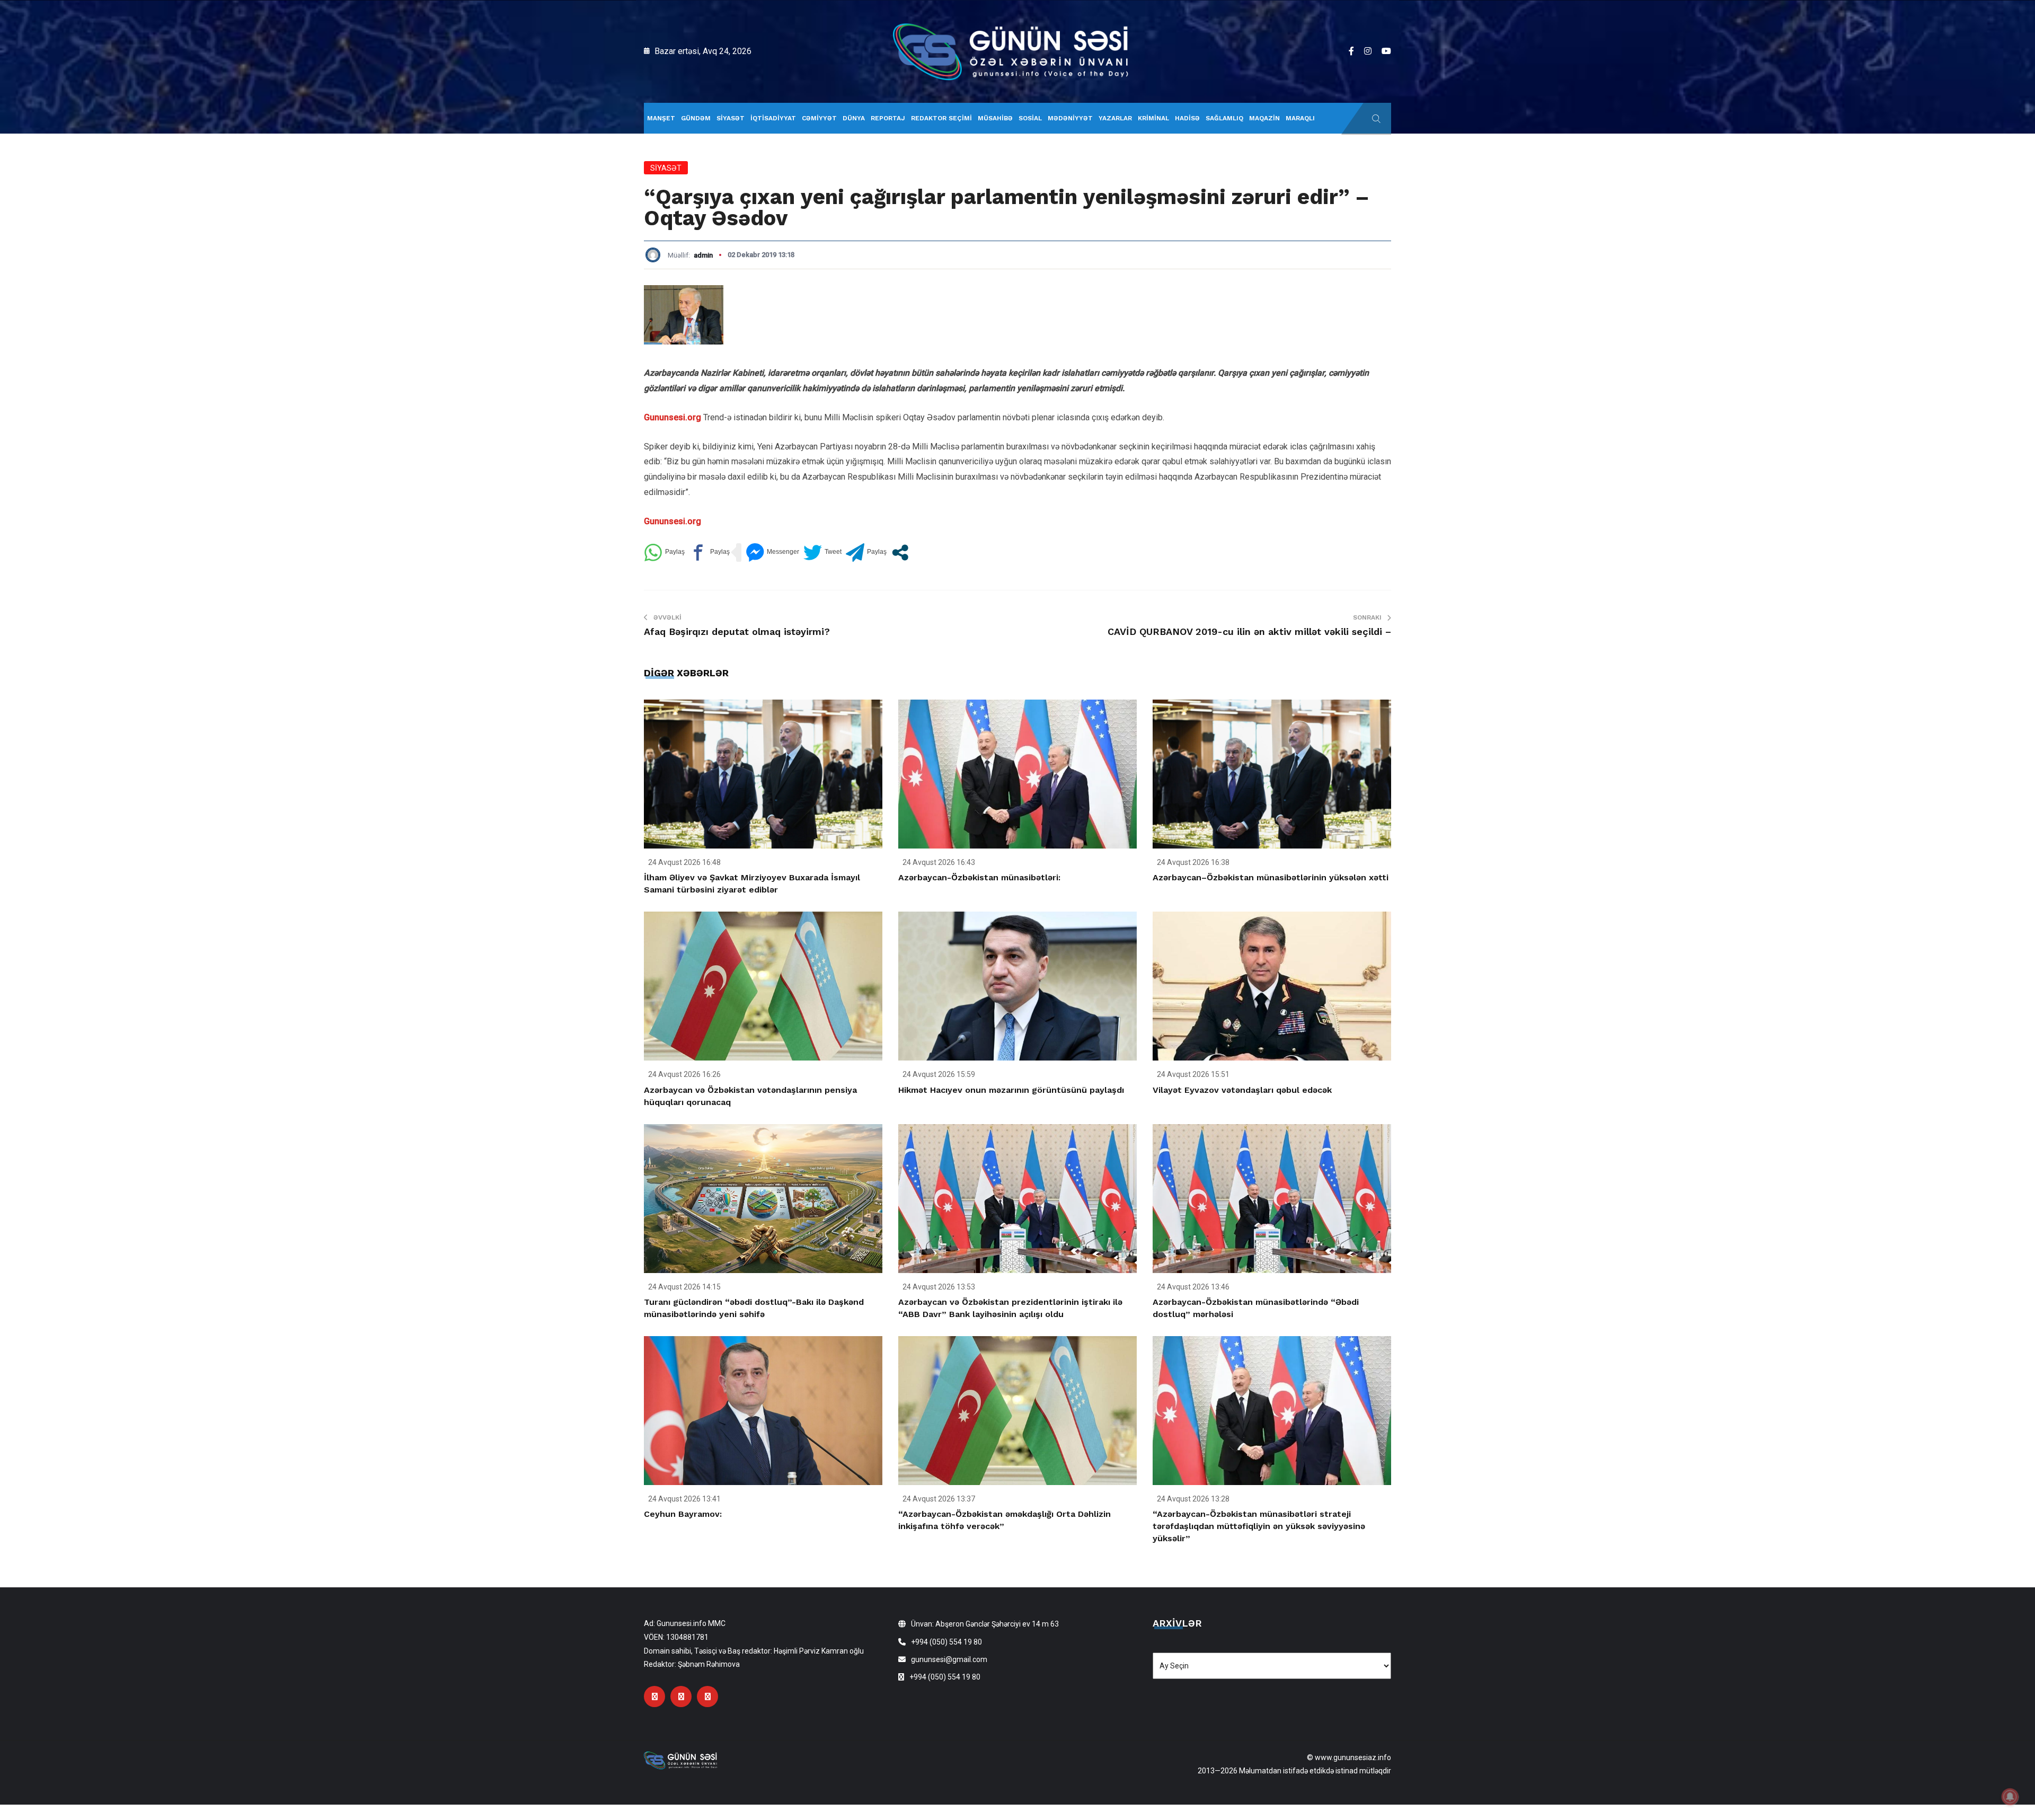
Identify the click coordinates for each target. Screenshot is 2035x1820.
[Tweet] (822, 553)
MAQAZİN (1264, 118)
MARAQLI (1300, 118)
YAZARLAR (1115, 118)
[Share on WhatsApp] (664, 553)
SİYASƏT (731, 118)
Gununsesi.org (673, 417)
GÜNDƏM (696, 118)
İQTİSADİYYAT (773, 118)
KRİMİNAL (1153, 118)
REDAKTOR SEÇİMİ (941, 118)
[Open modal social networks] (900, 553)
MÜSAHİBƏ (995, 118)
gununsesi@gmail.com (949, 1659)
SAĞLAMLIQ (1224, 118)
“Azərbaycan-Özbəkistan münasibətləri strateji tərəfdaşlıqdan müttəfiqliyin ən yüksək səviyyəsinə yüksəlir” (1259, 1526)
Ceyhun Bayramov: (683, 1514)
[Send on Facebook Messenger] (772, 553)
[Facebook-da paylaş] (709, 553)
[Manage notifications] (2010, 1797)
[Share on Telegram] (866, 553)
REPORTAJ (888, 118)
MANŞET (661, 118)
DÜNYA (854, 118)
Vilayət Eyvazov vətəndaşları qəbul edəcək (1242, 1090)
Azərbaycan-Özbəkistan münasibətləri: (979, 877)
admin (703, 255)
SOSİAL (1030, 118)
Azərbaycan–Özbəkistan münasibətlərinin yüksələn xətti (1271, 877)
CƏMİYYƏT (819, 118)
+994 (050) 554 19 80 (946, 1642)
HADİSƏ (1187, 118)
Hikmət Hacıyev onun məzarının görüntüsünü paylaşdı (1011, 1090)
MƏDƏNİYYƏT (1070, 118)
